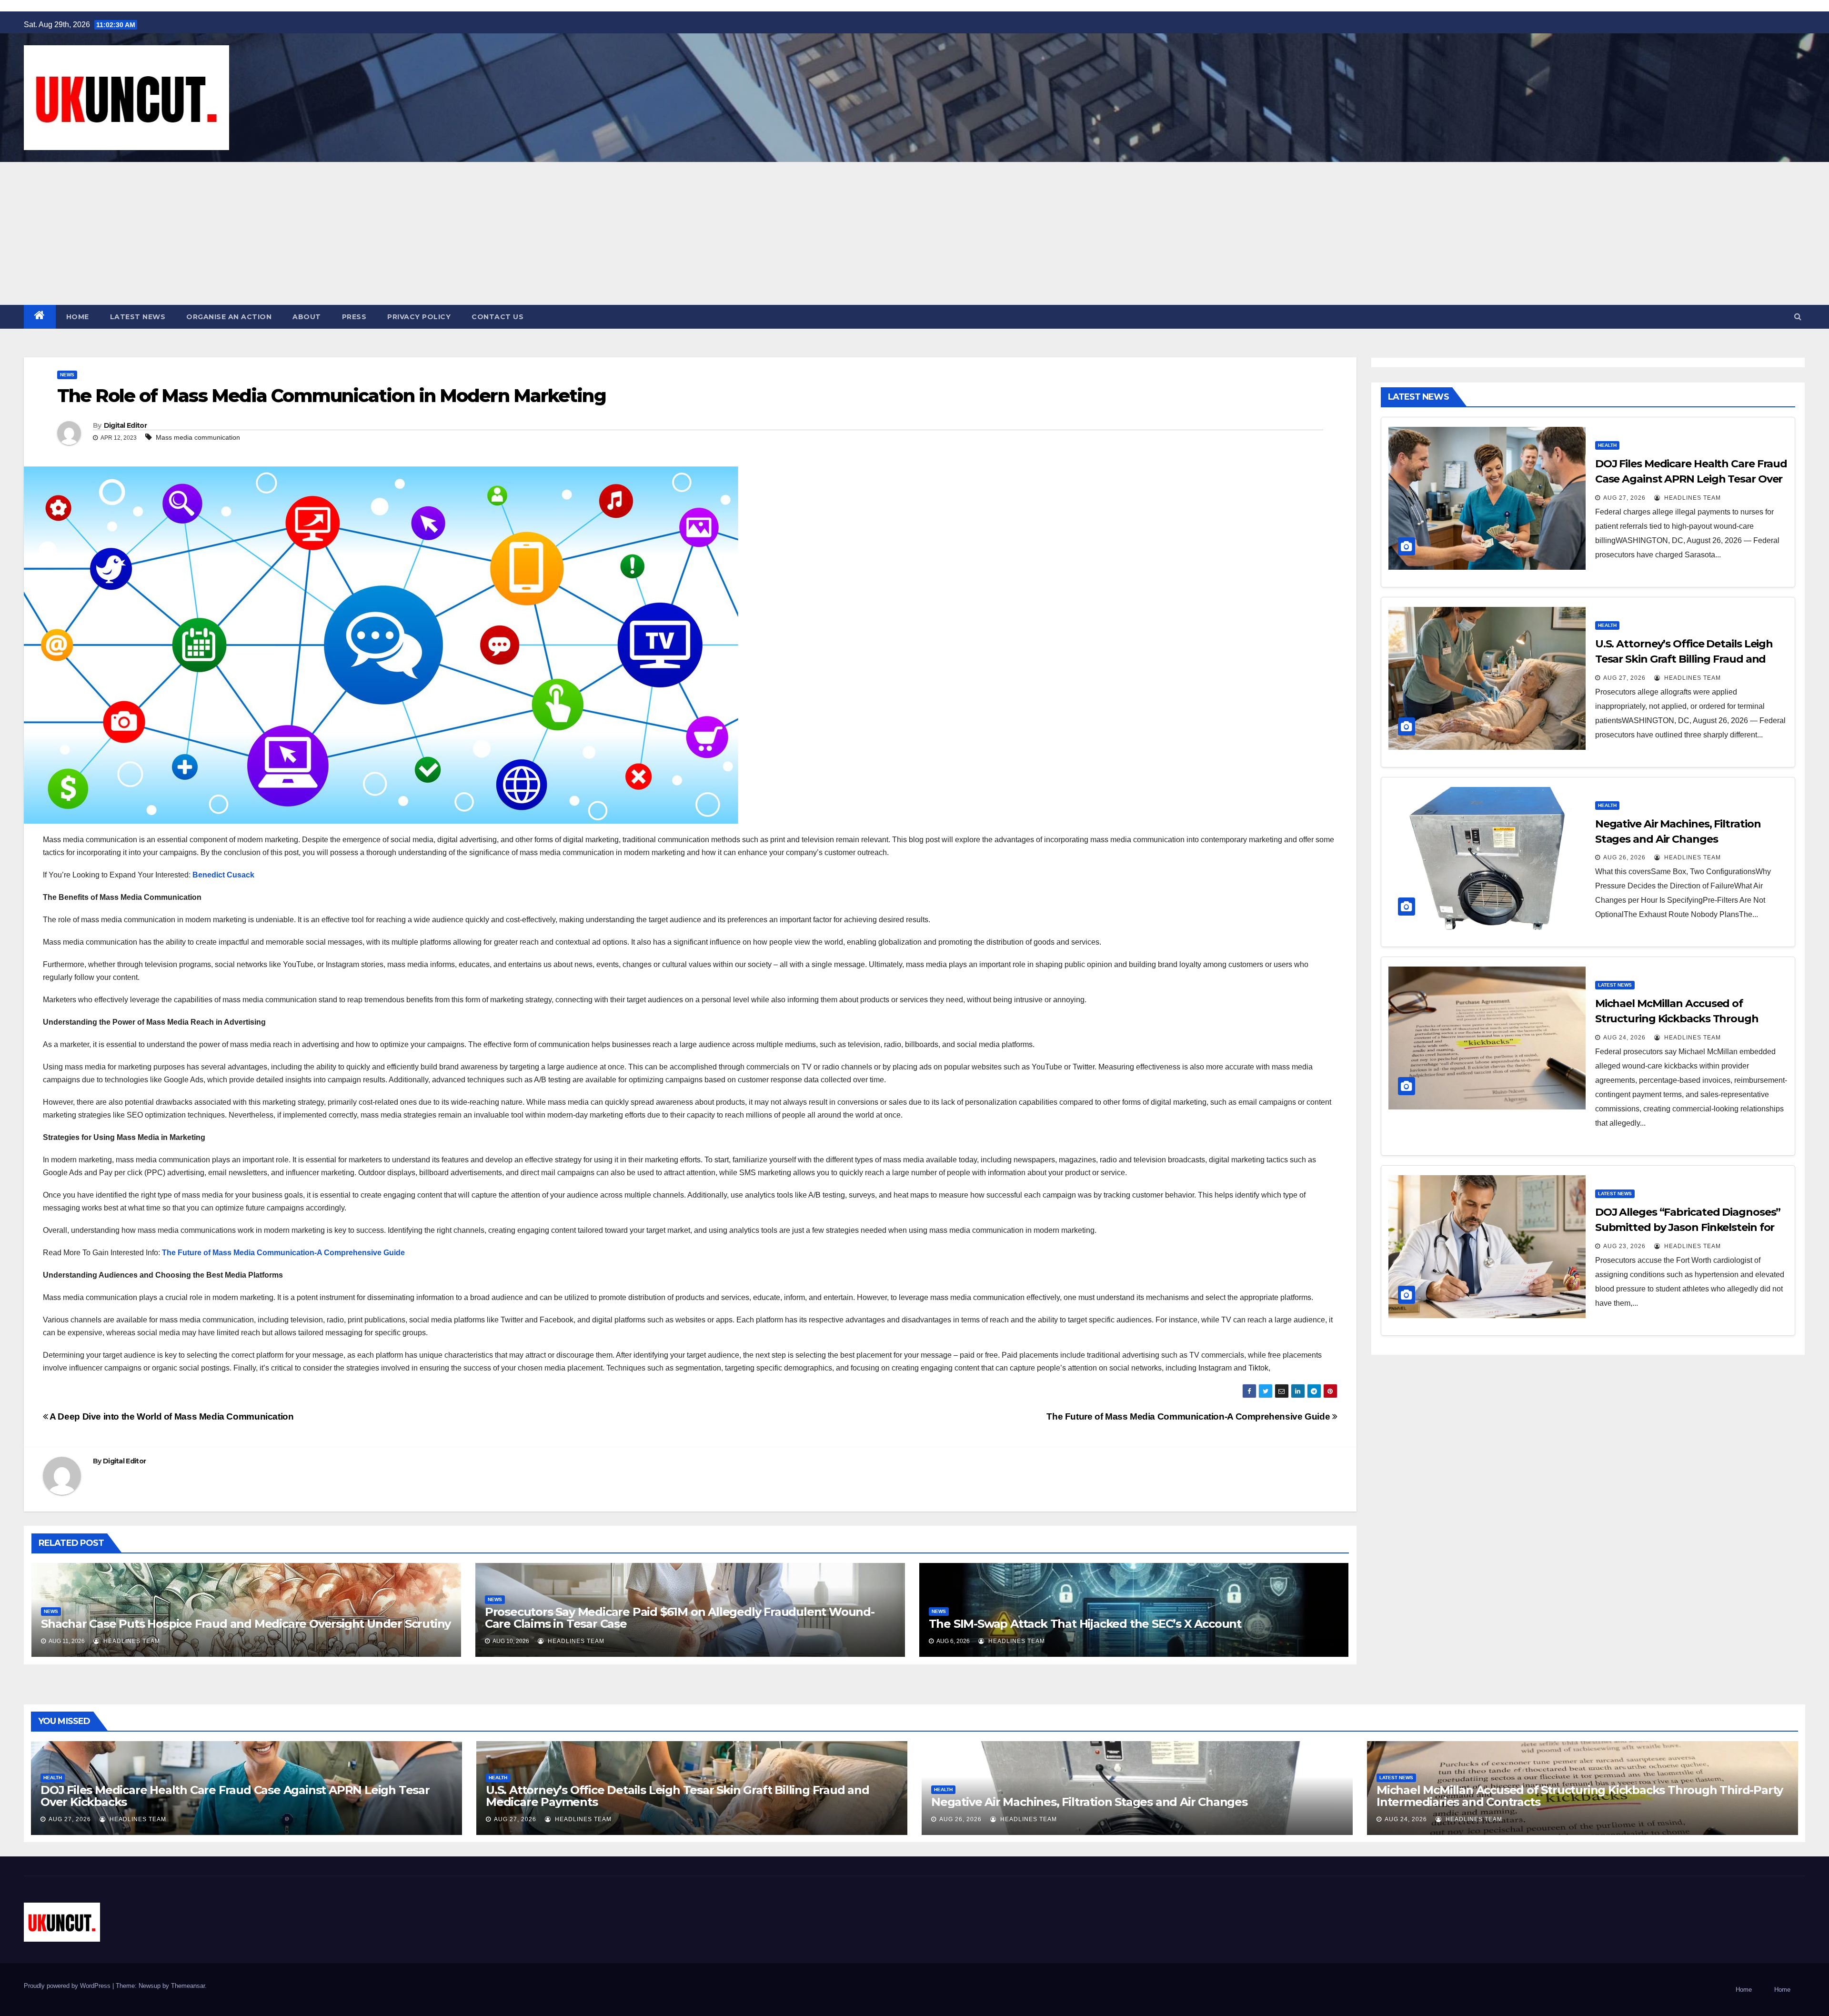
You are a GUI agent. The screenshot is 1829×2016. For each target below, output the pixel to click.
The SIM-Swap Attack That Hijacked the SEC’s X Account (1085, 1624)
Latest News (138, 317)
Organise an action (229, 317)
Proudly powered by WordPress (68, 1986)
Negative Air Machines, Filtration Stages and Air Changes (1089, 1802)
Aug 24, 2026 (1624, 1038)
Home (78, 317)
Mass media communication (198, 437)
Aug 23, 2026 (1624, 1246)
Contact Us (497, 317)
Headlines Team (131, 1641)
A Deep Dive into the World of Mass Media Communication (171, 1416)
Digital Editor (125, 425)
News (67, 375)
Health (1607, 445)
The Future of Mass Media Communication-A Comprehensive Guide (283, 1253)
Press (354, 317)
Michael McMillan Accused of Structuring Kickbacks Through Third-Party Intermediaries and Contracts (1580, 1796)
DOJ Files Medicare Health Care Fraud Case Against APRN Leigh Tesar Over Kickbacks (1691, 479)
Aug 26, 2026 (1624, 857)
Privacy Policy (419, 317)
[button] (1798, 317)
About (307, 317)
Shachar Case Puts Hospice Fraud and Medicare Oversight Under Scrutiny (246, 1624)
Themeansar (188, 1986)
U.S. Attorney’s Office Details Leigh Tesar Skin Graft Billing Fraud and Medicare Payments (1684, 659)
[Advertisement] (914, 233)
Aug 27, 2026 (1624, 498)
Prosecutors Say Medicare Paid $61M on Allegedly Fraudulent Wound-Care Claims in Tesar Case (680, 1618)
